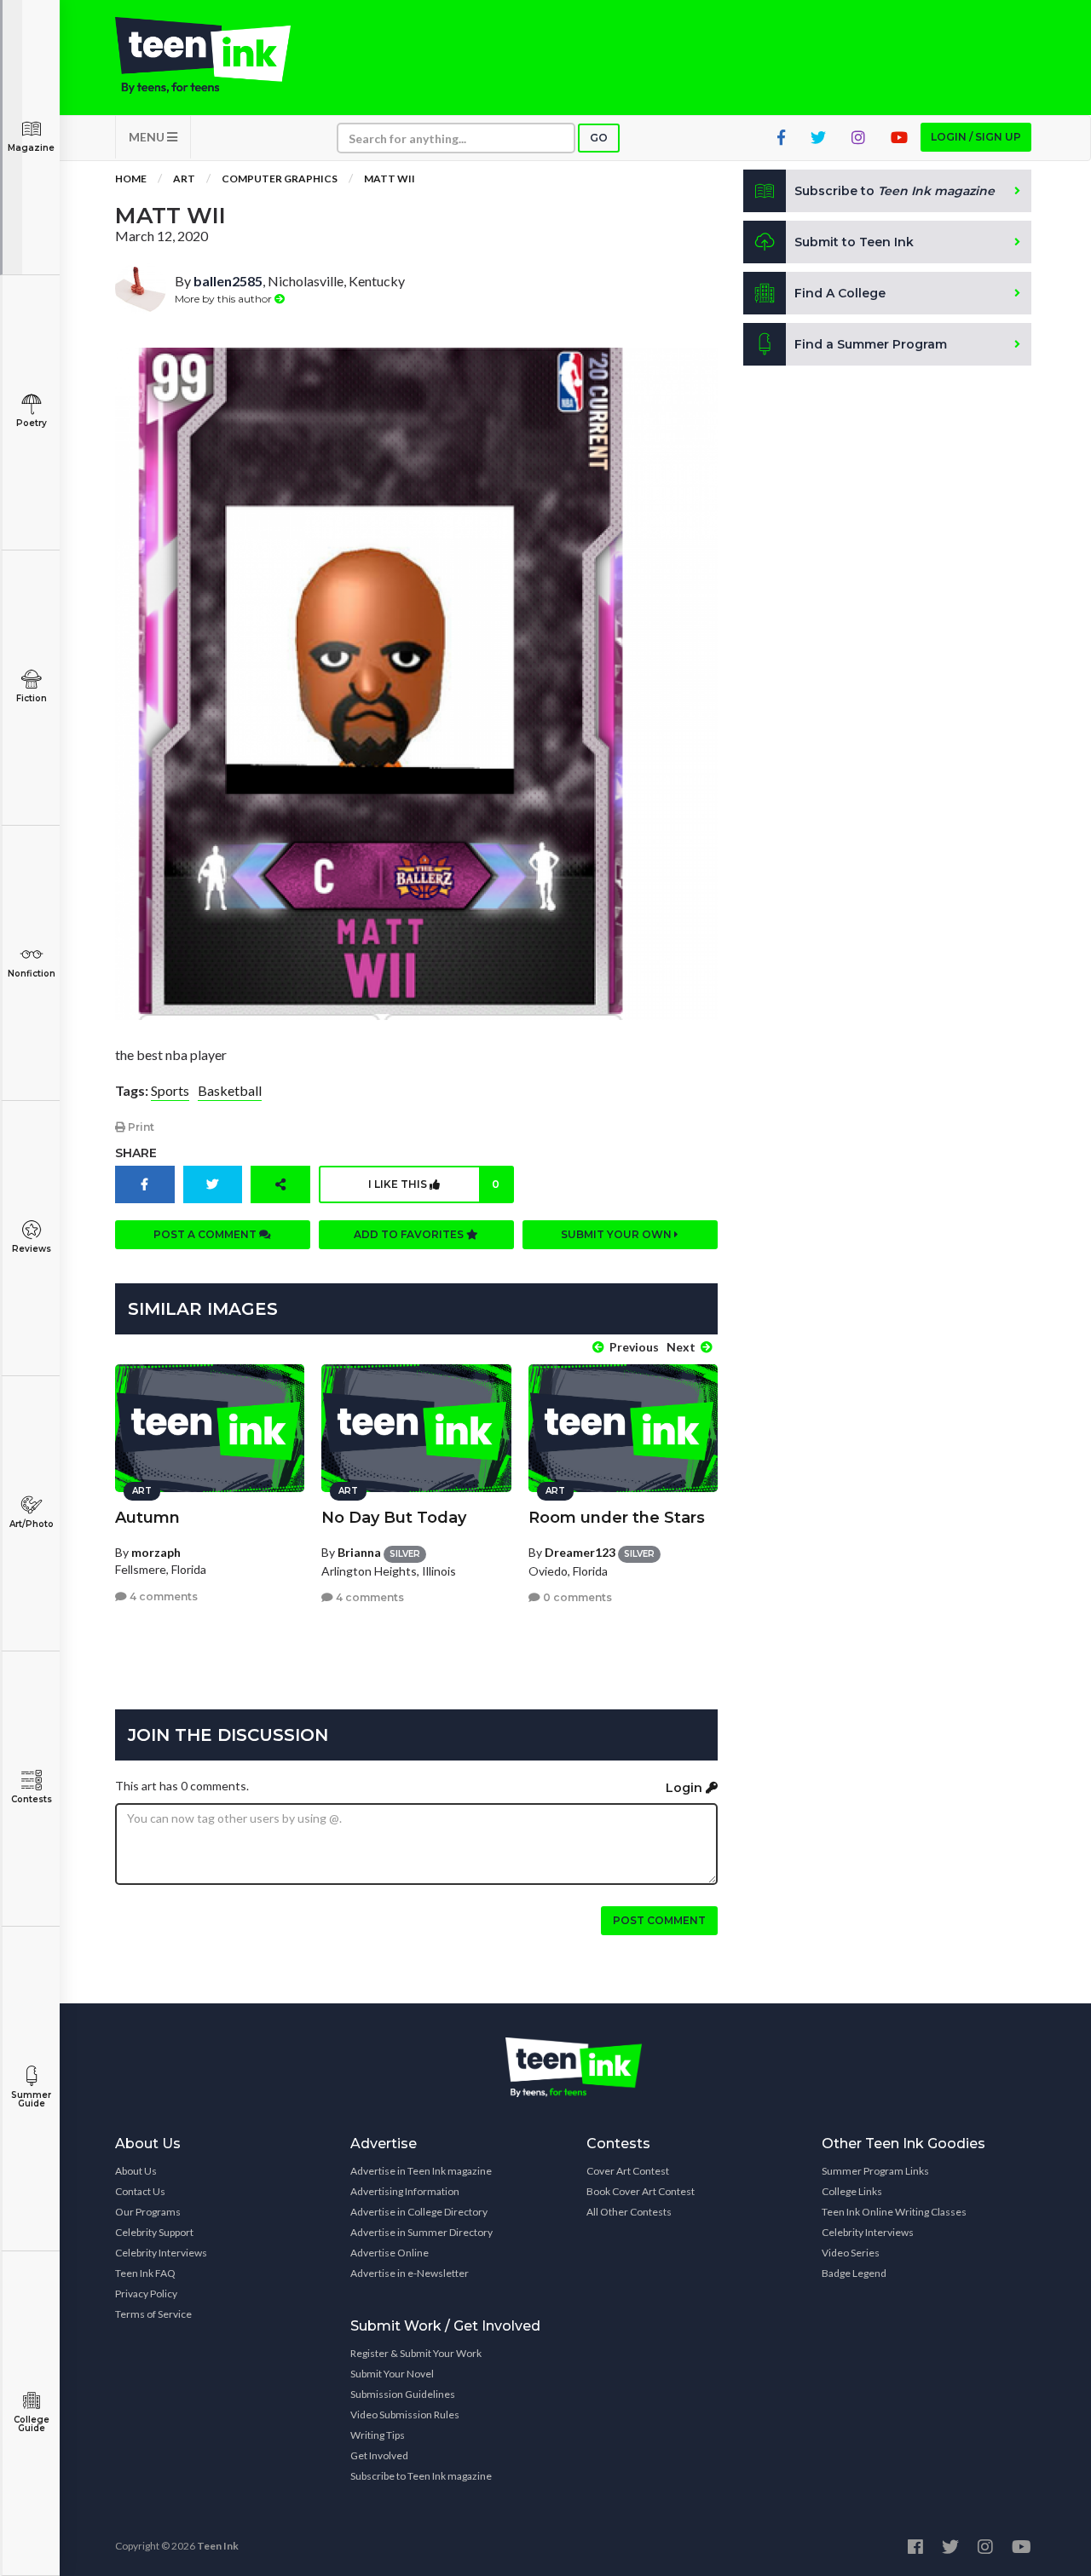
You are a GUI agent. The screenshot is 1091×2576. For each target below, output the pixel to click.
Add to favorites (410, 1234)
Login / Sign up (976, 137)
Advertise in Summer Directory (421, 2232)
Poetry (32, 423)
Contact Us (140, 2191)
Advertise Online (390, 2253)
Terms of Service (153, 2314)
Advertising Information (405, 2191)
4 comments (162, 1596)
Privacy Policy (146, 2294)
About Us (136, 2171)
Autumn (147, 1518)
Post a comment (206, 1234)
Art (184, 179)
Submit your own (618, 1234)
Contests (32, 1799)
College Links (852, 2191)
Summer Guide (31, 2099)
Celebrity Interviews (161, 2253)
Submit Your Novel (392, 2374)
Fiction (32, 698)
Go (599, 138)
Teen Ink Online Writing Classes (894, 2212)
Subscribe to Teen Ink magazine (421, 2476)
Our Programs (148, 2212)
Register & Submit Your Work (416, 2353)
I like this (434, 1184)
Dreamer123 (580, 1552)
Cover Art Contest (628, 2171)
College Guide (32, 2424)
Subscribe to (895, 191)
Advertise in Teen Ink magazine (421, 2171)
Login (686, 1788)
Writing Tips (378, 2435)
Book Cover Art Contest (641, 2191)
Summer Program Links (875, 2171)
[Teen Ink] (220, 55)
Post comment (659, 1920)
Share (136, 1153)
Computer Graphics (280, 179)
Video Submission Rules (405, 2415)
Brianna (359, 1552)
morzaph (156, 1552)
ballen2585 (228, 281)
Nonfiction (32, 974)
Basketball (230, 1090)
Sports (170, 1090)
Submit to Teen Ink (854, 242)
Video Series (851, 2253)
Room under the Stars (617, 1518)
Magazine (31, 148)
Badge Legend (854, 2273)
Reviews (32, 1249)
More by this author (225, 299)
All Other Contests (629, 2212)
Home (131, 179)
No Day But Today (394, 1518)
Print (140, 1127)
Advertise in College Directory (419, 2212)
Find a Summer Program (871, 344)
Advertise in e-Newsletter (410, 2273)
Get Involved (379, 2455)
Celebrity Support (154, 2232)
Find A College (840, 293)
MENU (148, 137)
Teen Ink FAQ (145, 2273)
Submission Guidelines (403, 2394)
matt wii (390, 179)
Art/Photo (32, 1524)
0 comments (576, 1597)
